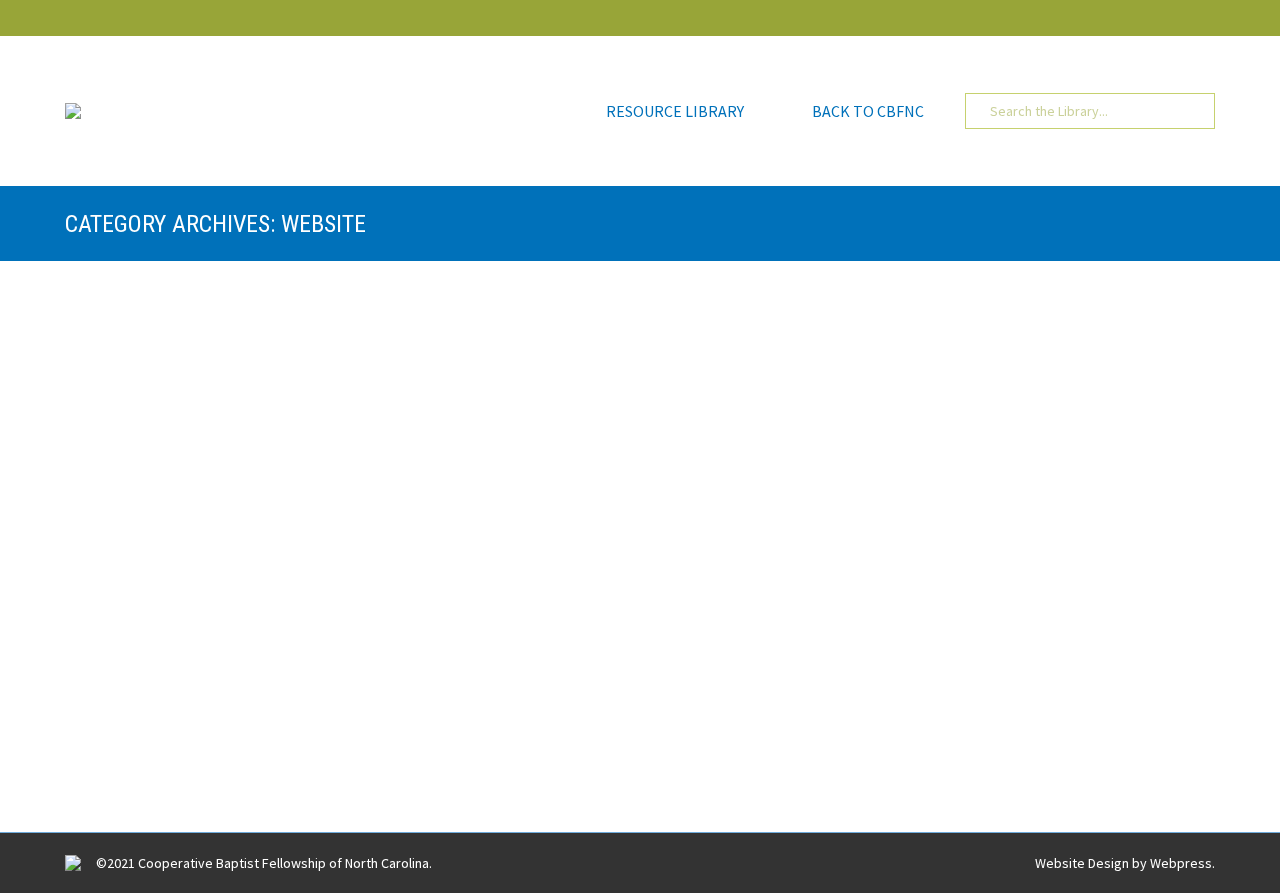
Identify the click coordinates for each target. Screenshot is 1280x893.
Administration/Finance (159, 546)
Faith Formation (337, 723)
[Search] (1185, 111)
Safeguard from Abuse (200, 512)
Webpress (1181, 863)
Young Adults (545, 723)
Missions (417, 723)
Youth (219, 369)
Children (114, 369)
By (403, 369)
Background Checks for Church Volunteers (295, 689)
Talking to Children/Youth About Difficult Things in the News (382, 335)
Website (171, 369)
